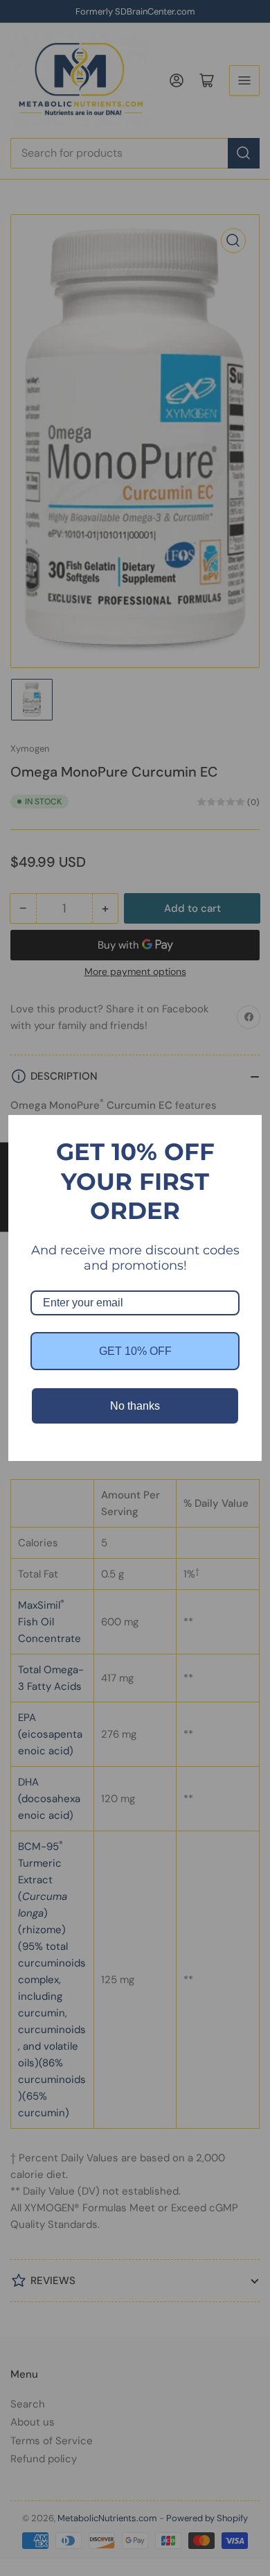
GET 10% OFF (135, 1351)
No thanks (135, 1406)
